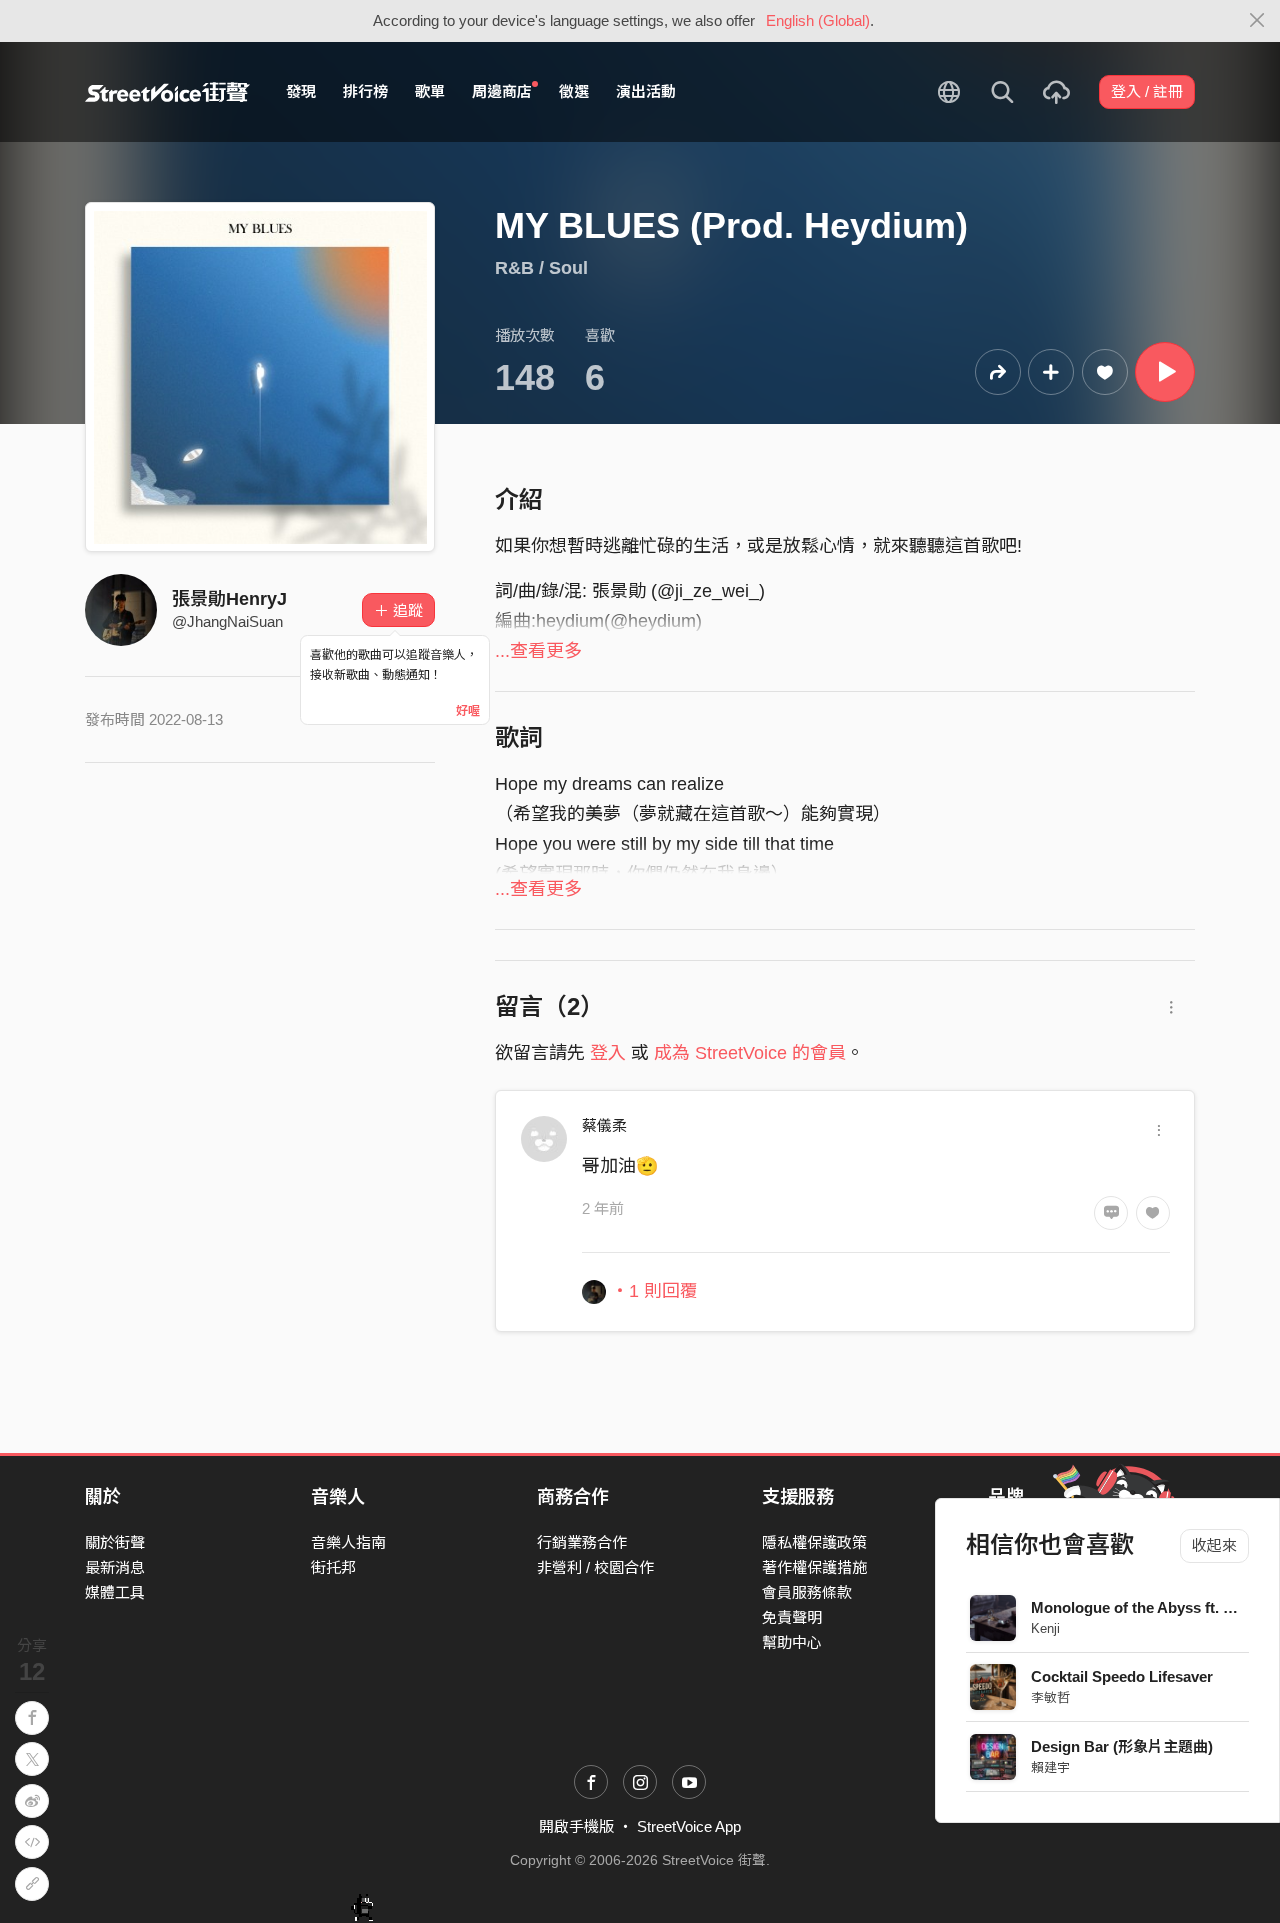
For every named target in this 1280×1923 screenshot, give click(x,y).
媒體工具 (115, 1592)
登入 (608, 1053)
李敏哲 (1050, 1697)
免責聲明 (792, 1617)
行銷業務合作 (582, 1542)
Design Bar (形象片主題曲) (1122, 1746)
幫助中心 (792, 1642)
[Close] (1257, 21)
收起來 (1214, 1545)
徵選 (574, 91)
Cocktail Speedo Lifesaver (1122, 1676)
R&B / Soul (541, 268)
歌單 (430, 91)
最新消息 (115, 1567)
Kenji (1045, 1628)
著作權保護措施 (814, 1567)
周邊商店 (502, 91)
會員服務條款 (807, 1592)
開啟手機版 (576, 1826)
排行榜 (365, 91)
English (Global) (818, 20)
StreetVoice (167, 92)
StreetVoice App (689, 1826)
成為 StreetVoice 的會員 (750, 1053)
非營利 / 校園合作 (595, 1567)
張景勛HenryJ (229, 599)
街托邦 (333, 1567)
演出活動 (646, 91)
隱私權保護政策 (814, 1542)
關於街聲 (115, 1542)
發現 (301, 91)
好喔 (468, 711)
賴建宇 (1050, 1767)
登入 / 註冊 (1147, 91)
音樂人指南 (348, 1542)
